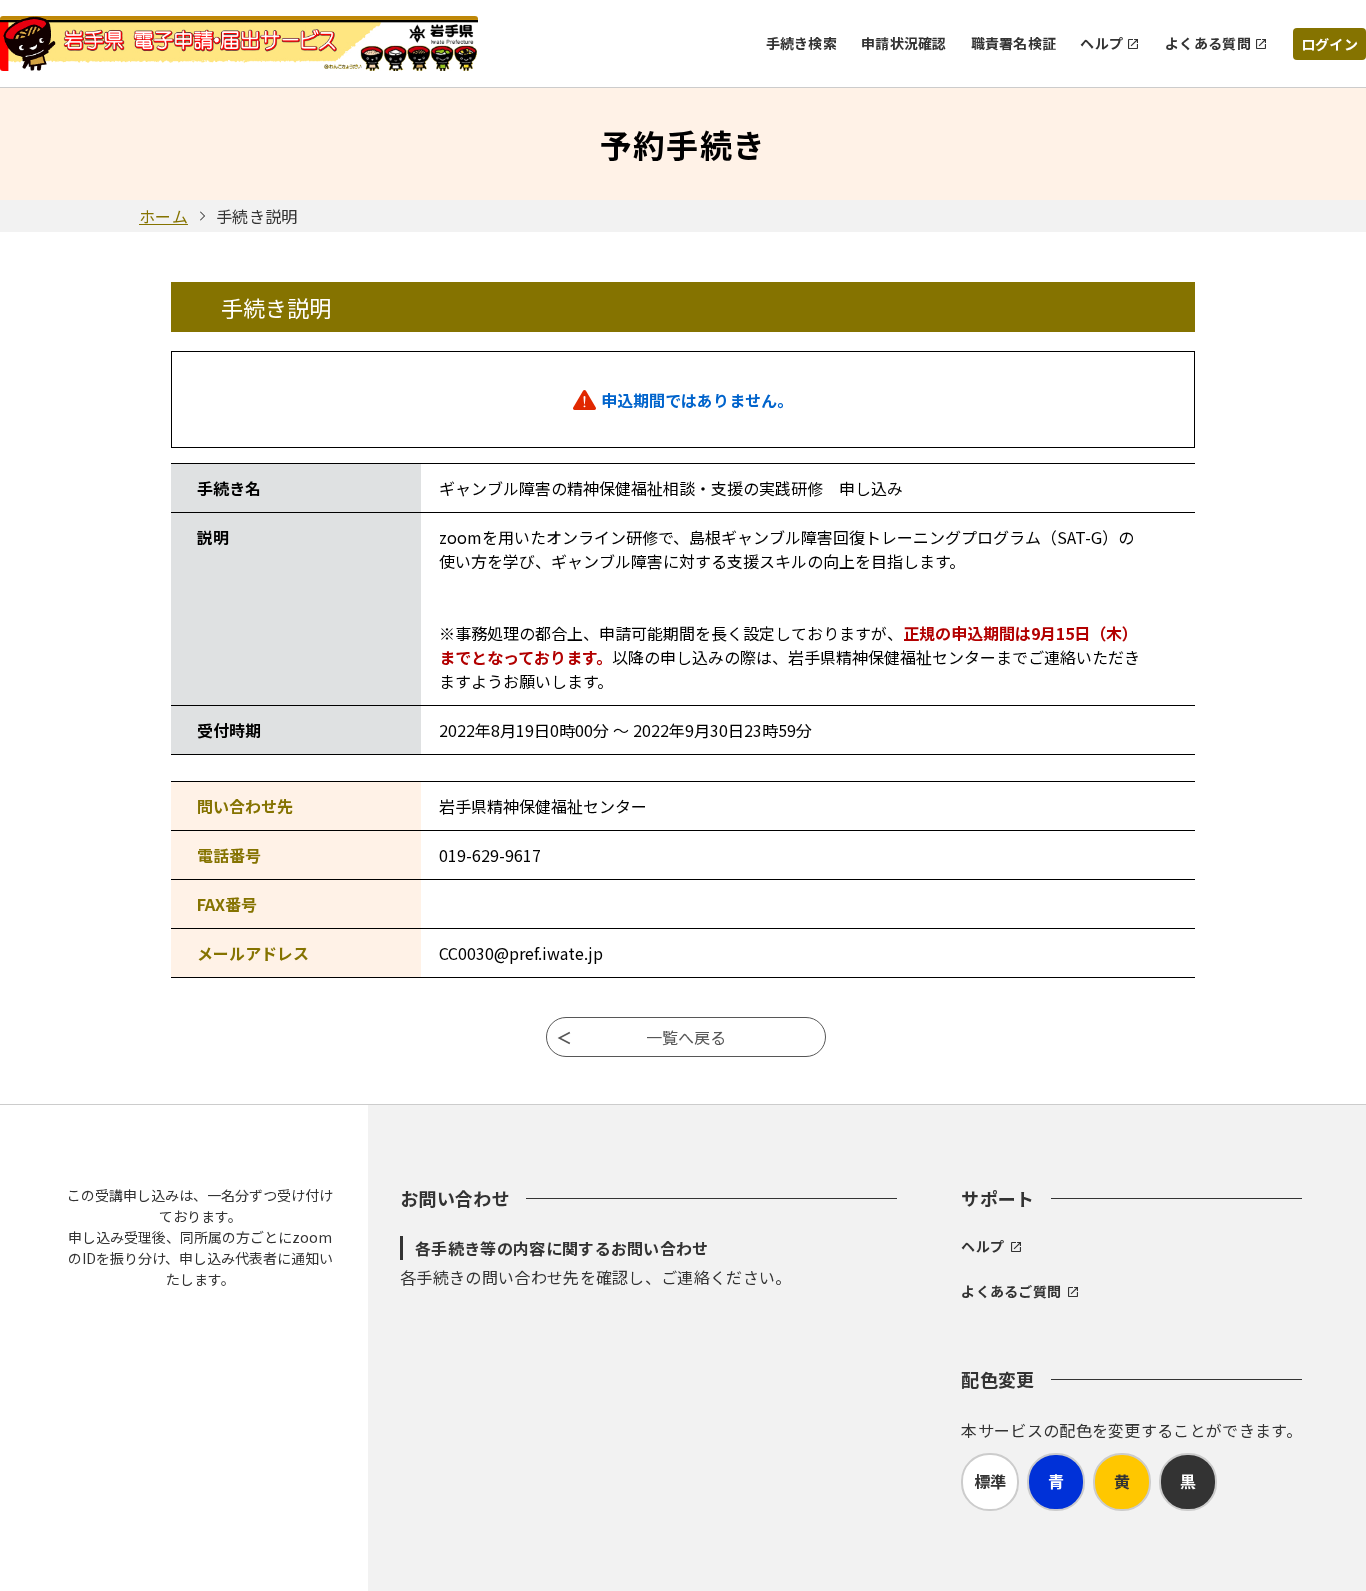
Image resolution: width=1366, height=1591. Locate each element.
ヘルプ (1101, 43)
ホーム (163, 216)
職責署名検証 (1014, 43)
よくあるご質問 (1011, 1291)
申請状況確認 (904, 43)
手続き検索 (801, 43)
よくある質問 (1208, 43)
